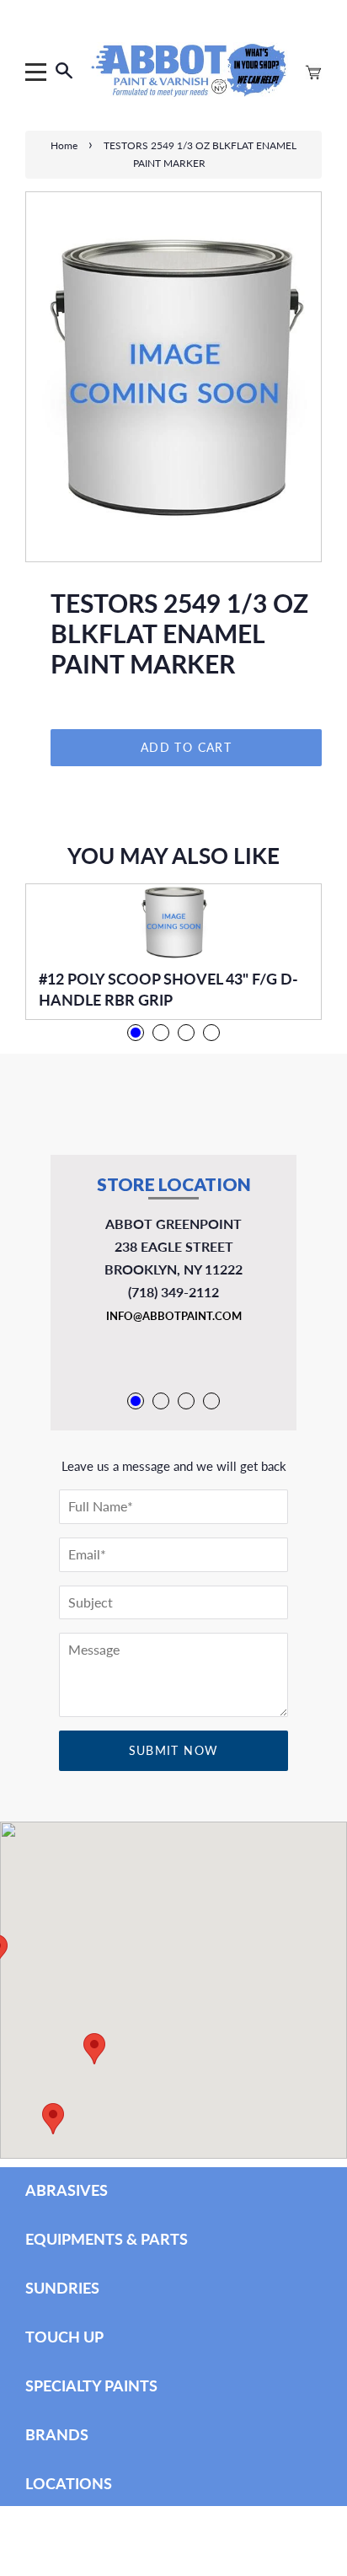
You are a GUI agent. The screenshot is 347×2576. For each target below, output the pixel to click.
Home (64, 145)
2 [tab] (161, 1033)
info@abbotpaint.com (174, 1316)
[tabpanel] (173, 952)
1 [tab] (136, 1033)
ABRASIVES (67, 2190)
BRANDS (57, 2434)
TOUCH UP (64, 2337)
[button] (53, 2119)
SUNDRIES (62, 2288)
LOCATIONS (69, 2483)
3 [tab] (186, 1033)
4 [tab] (211, 1033)
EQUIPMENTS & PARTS (107, 2239)
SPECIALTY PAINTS (91, 2385)
